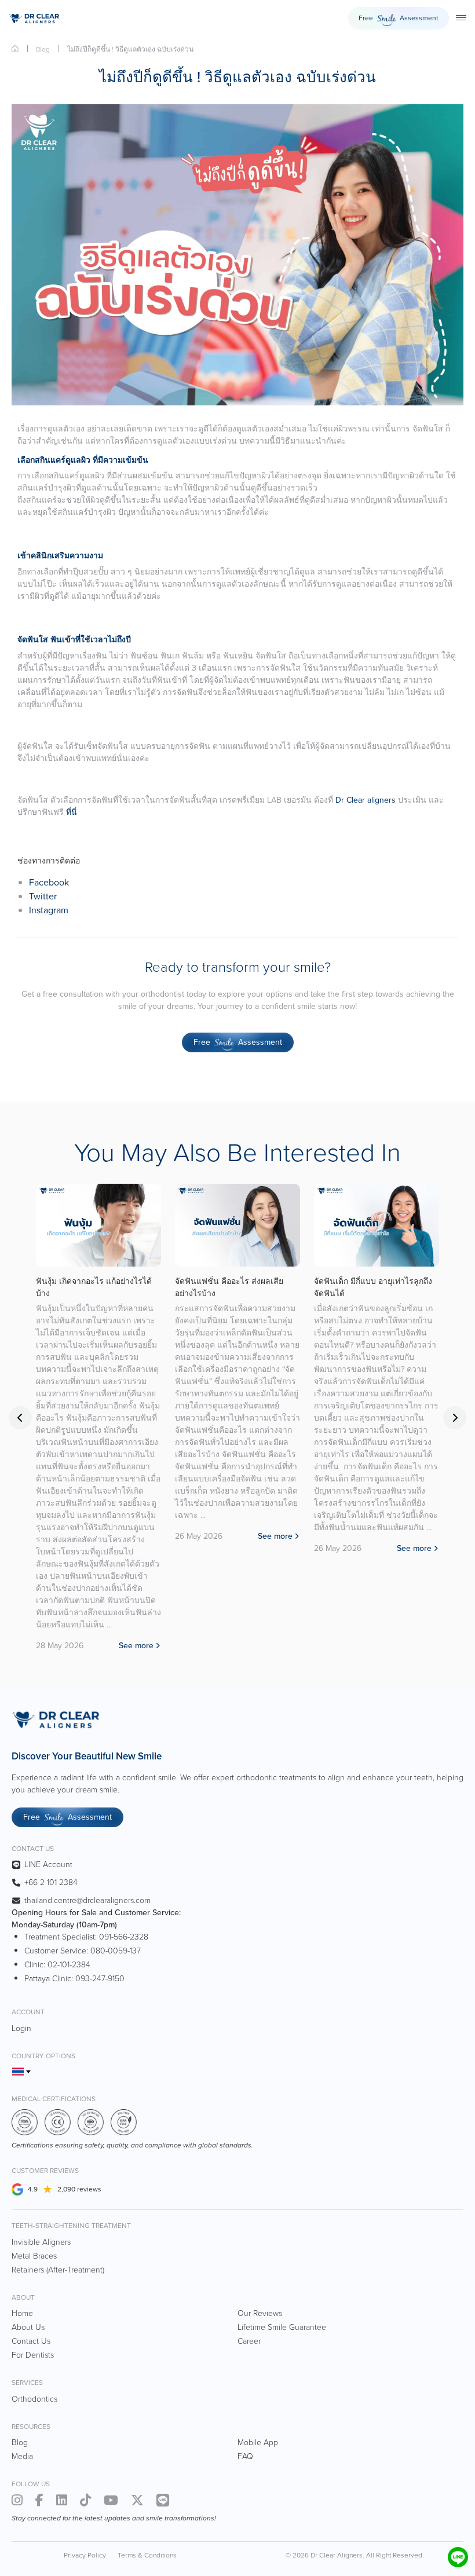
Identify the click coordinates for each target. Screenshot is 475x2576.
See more (136, 1646)
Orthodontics (34, 2399)
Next (455, 1418)
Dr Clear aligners (366, 800)
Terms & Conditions (147, 2555)
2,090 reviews (79, 2189)
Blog (43, 49)
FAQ (245, 2456)
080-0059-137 (116, 1951)
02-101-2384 (69, 1965)
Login (21, 2028)
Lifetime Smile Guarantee (282, 2327)
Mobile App (258, 2443)
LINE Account (48, 1865)
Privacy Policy (85, 2555)
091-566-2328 (124, 1937)
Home (15, 49)
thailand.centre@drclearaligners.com (87, 1900)
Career (249, 2341)
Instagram (49, 910)
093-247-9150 (100, 1979)
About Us (28, 2327)
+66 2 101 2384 (51, 1882)
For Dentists (33, 2355)
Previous (20, 1418)
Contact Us (31, 2341)
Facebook (49, 882)
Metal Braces (34, 2256)
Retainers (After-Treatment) (58, 2270)
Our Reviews (260, 2313)
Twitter (43, 896)
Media (22, 2456)
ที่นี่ (72, 812)
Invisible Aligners (41, 2242)
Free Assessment (399, 19)
